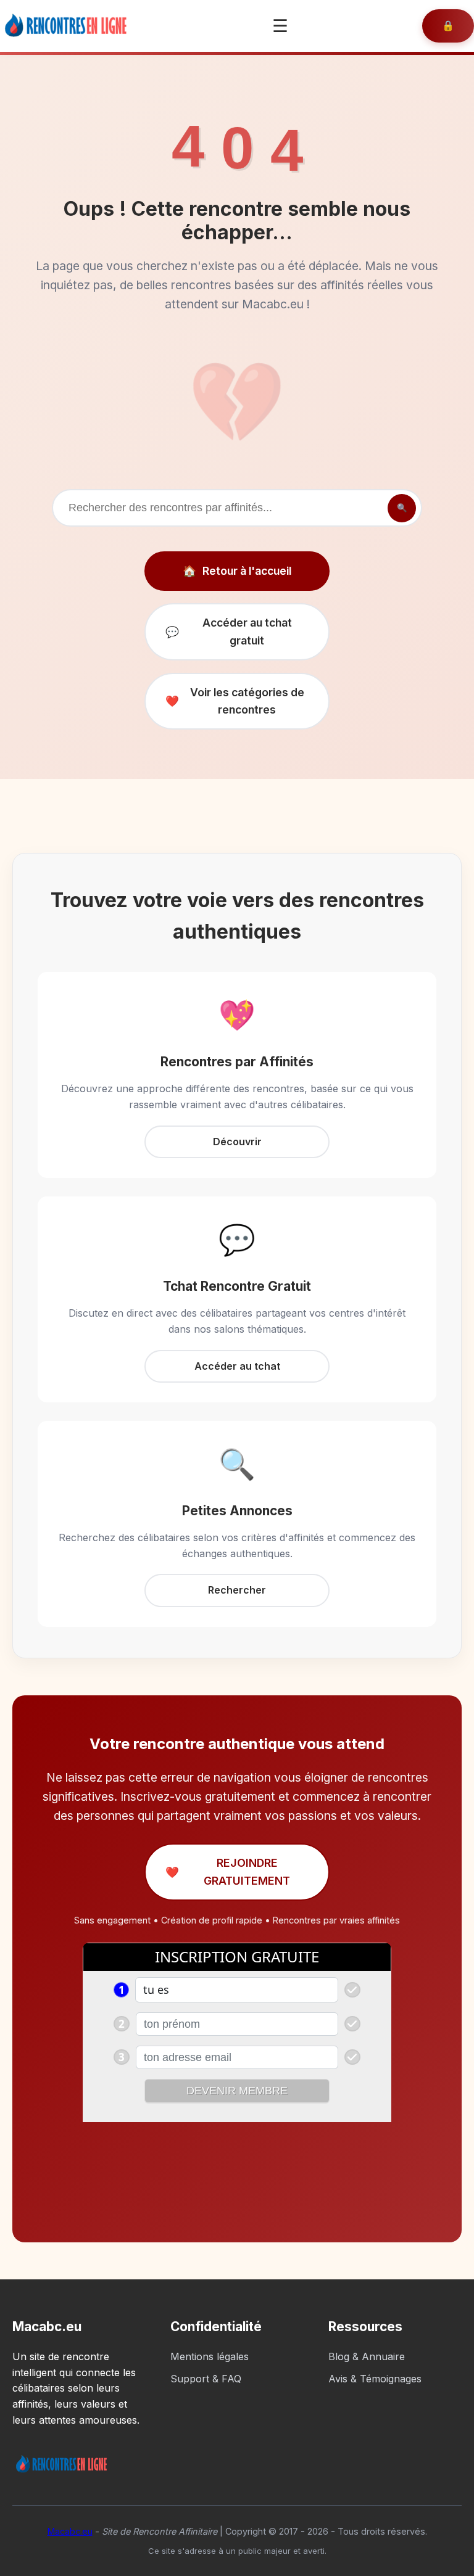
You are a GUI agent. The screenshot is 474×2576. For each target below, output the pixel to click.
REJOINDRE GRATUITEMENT (228, 1871)
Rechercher (237, 1590)
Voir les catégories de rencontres (235, 701)
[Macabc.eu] (69, 26)
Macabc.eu (70, 2531)
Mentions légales (210, 2356)
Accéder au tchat (237, 1366)
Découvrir (237, 1142)
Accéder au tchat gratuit (229, 631)
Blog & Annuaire (367, 2356)
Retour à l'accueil (237, 571)
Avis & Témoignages (375, 2379)
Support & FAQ (206, 2379)
